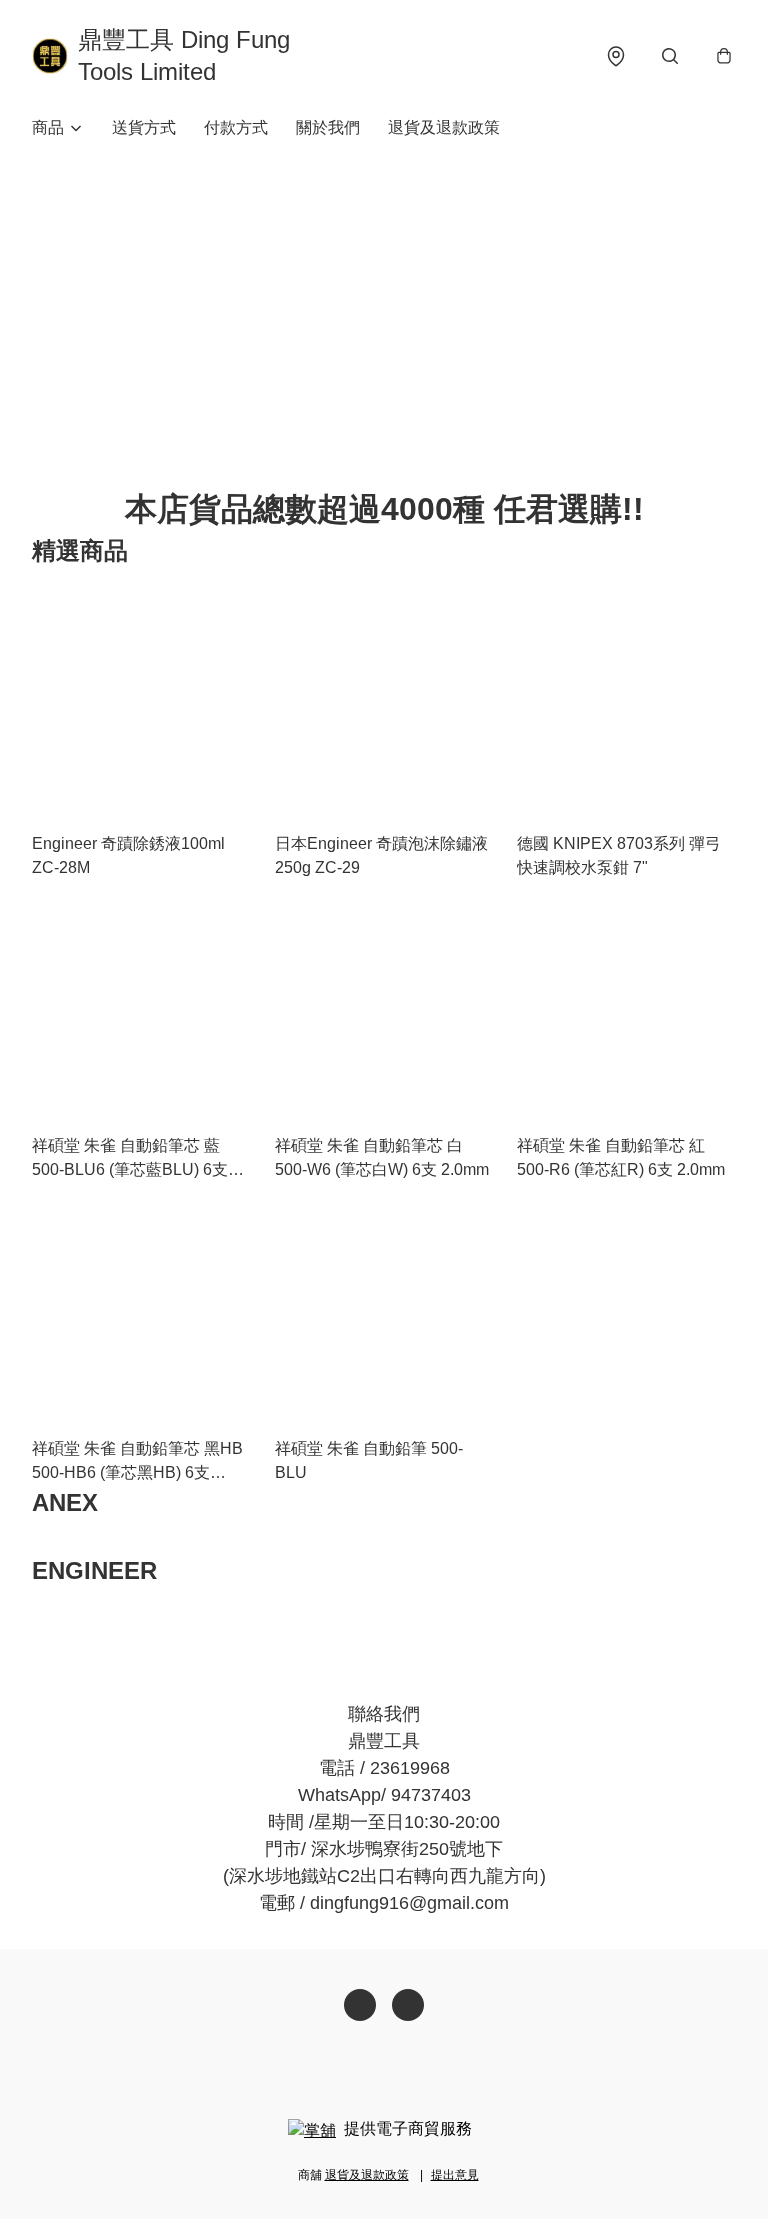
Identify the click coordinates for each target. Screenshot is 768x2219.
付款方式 (236, 127)
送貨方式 (144, 127)
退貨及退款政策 (444, 127)
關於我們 (328, 127)
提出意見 (455, 2175)
